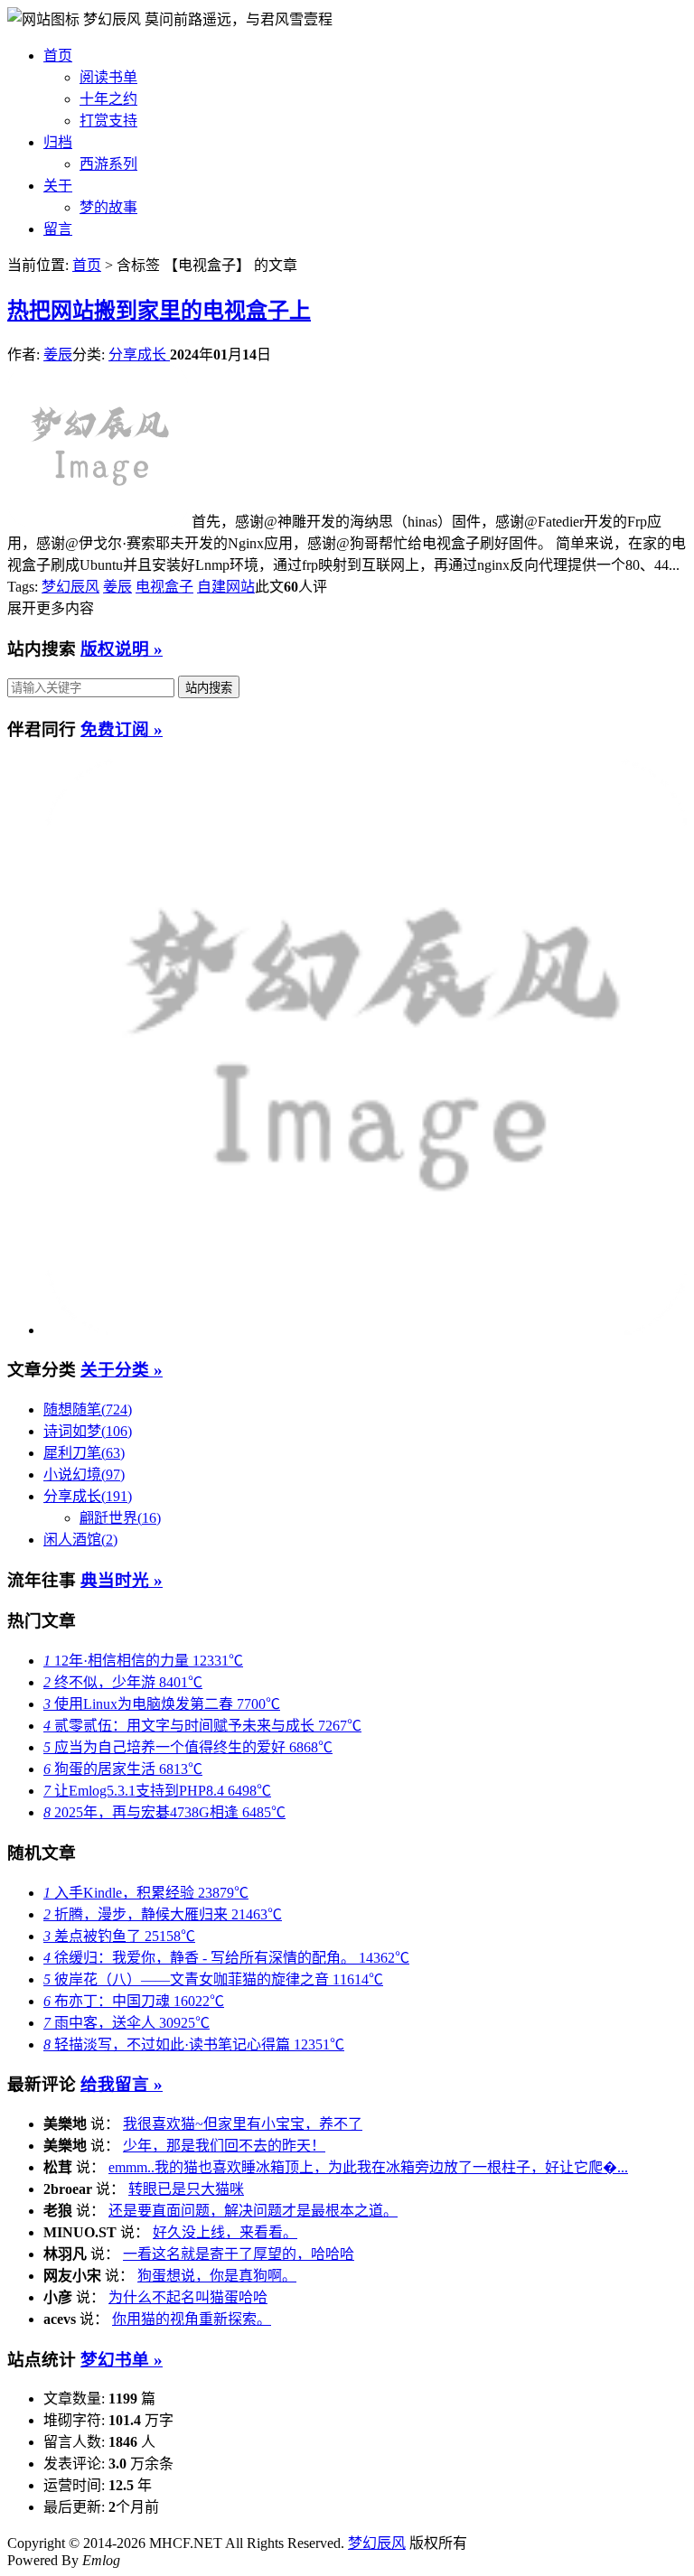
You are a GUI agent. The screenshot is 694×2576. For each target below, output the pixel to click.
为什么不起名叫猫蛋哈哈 (188, 2297)
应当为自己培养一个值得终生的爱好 (188, 1747)
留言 (58, 229)
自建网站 (226, 587)
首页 (58, 56)
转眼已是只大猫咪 (186, 2189)
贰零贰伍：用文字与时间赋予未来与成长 (202, 1726)
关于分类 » (122, 1370)
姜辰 (58, 355)
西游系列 (108, 164)
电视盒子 (164, 587)
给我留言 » (122, 2084)
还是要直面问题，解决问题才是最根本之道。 (253, 2211)
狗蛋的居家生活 (123, 1769)
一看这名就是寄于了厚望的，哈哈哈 (239, 2254)
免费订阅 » (122, 729)
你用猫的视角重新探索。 (192, 2319)
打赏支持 (108, 121)
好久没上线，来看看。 (225, 2232)
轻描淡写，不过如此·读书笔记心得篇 (194, 2044)
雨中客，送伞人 (127, 2023)
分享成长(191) (88, 1496)
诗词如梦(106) (88, 1431)
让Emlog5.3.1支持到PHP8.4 (157, 1791)
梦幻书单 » (122, 2360)
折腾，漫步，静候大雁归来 (163, 1914)
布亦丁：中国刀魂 (134, 2001)
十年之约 (108, 99)
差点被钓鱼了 (119, 1936)
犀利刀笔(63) (84, 1453)
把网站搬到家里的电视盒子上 (159, 311)
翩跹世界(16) (120, 1518)
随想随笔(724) (88, 1409)
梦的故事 (108, 207)
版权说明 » (122, 649)
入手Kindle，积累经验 (146, 1893)
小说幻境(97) (84, 1475)
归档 (58, 142)
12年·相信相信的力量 (143, 1661)
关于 (58, 186)
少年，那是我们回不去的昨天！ (224, 2146)
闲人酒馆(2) (80, 1540)
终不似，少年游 (123, 1682)
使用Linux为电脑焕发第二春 (162, 1704)
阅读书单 (108, 77)
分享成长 (139, 355)
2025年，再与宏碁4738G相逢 (164, 1812)
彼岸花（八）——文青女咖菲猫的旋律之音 (213, 1979)
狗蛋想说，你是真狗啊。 (217, 2276)
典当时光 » (122, 1580)
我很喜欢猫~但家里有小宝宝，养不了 (243, 2124)
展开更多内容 (51, 608)
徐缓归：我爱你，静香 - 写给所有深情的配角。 (226, 1958)
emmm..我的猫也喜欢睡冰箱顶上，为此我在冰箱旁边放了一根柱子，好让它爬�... (368, 2167)
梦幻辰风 (114, 19)
